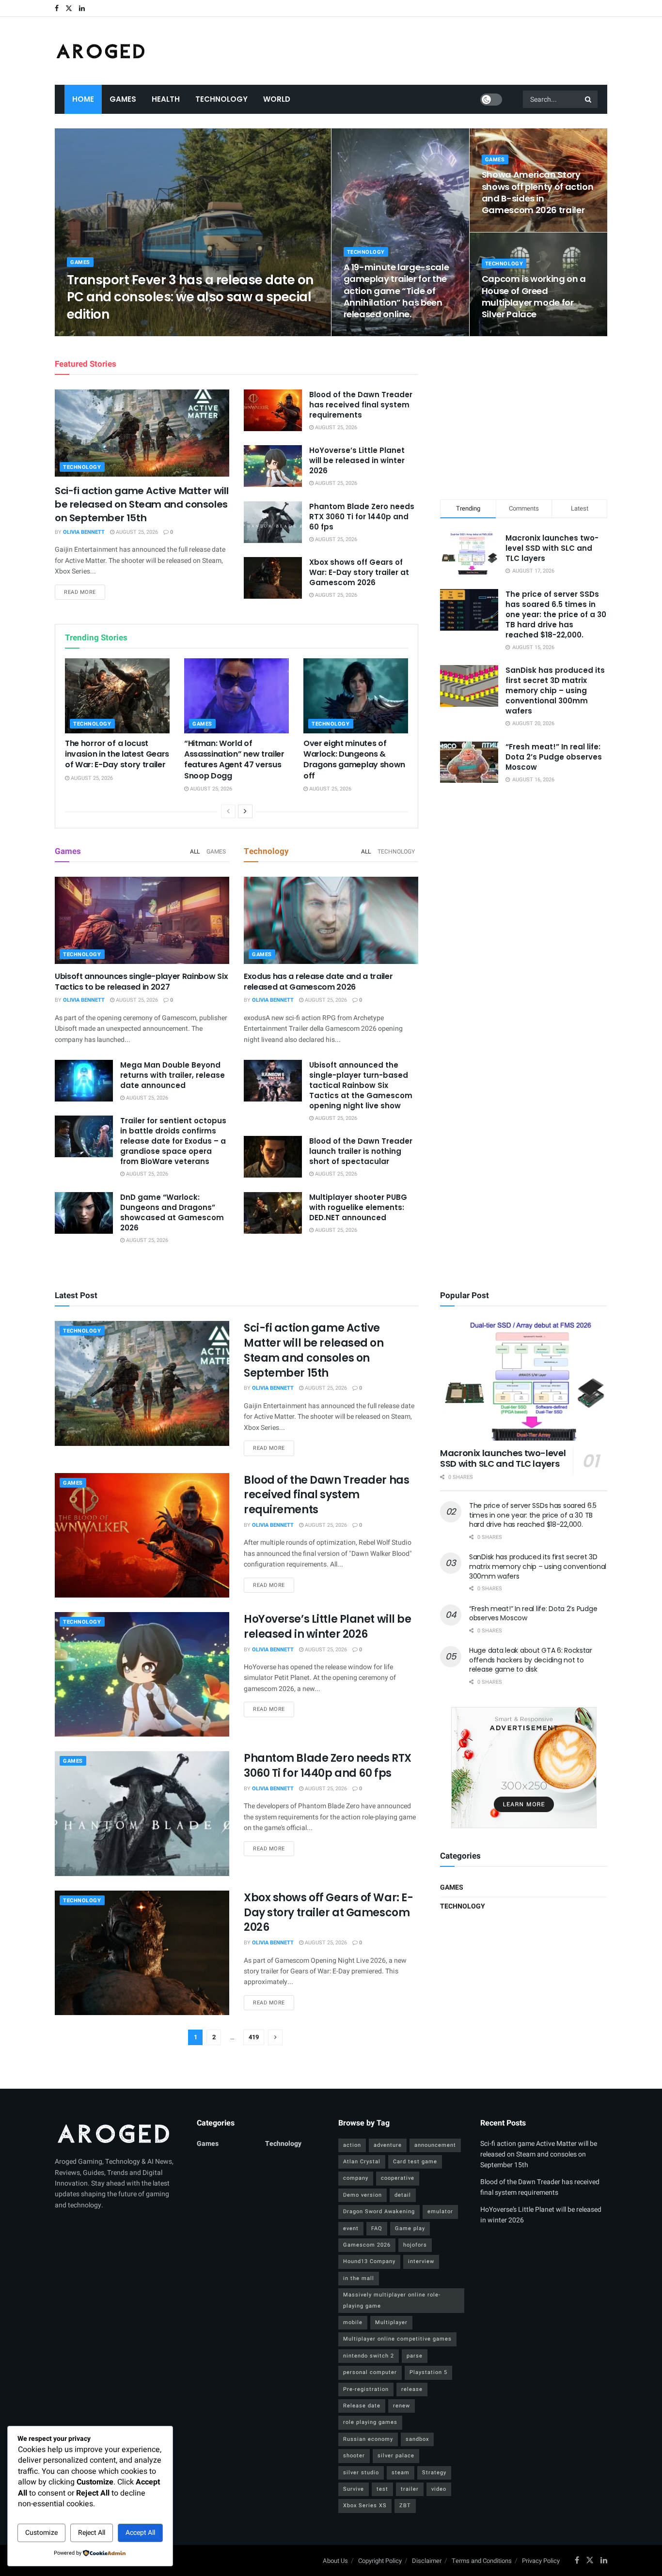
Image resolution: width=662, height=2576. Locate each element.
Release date (362, 2406)
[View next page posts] (245, 811)
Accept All (140, 2533)
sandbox (417, 2439)
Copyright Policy (380, 2561)
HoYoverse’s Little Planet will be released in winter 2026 (357, 460)
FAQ (377, 2228)
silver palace (396, 2456)
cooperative (398, 2178)
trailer (410, 2489)
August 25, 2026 (148, 333)
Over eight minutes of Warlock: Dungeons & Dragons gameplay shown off (354, 760)
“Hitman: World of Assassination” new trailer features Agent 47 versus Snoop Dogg (234, 760)
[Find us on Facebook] (57, 8)
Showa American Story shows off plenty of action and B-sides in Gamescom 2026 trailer (538, 192)
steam (401, 2473)
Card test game (415, 2162)
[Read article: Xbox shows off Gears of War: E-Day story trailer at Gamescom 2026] (273, 578)
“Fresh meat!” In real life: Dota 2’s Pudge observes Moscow (554, 757)
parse (415, 2356)
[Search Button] (589, 99)
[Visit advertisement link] (524, 1768)
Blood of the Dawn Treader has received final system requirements (361, 405)
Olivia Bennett (96, 333)
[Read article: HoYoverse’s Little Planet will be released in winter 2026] (273, 466)
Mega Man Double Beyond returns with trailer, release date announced (173, 1075)
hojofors (415, 2245)
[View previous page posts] (228, 811)
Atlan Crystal (362, 2162)
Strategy (434, 2473)
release (412, 2389)
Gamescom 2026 (367, 2245)
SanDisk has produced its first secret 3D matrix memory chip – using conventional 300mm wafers (555, 691)
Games (123, 99)
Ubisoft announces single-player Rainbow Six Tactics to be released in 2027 (141, 982)
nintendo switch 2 (369, 2356)
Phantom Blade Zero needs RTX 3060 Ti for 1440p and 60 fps (362, 517)
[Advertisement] (524, 416)
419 (254, 2037)
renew (402, 2406)
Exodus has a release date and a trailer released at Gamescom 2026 (318, 982)
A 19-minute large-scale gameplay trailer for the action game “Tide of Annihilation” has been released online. (396, 291)
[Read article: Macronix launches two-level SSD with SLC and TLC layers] (524, 1381)
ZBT (405, 2506)
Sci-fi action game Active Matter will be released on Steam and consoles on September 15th (142, 504)
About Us (335, 2561)
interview (421, 2261)
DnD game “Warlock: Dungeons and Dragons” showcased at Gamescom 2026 (172, 1212)
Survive (354, 2489)
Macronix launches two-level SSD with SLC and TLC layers (552, 548)
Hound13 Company (369, 2261)
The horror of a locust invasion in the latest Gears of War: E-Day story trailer (117, 754)
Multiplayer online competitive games (397, 2339)
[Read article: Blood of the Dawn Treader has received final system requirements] (273, 410)
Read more (85, 592)
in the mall (359, 2278)
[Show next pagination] (275, 2037)
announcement (435, 2145)
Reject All (92, 2533)
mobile (353, 2322)
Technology (221, 99)
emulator (440, 2211)
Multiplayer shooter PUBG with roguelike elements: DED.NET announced (358, 1207)
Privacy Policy (541, 2561)
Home (83, 99)
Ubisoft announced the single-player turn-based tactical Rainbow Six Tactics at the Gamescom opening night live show (361, 1085)
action (352, 2145)
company (356, 2178)
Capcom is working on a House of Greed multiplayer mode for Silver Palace (534, 296)
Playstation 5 (428, 2372)
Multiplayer (391, 2322)
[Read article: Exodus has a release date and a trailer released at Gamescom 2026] (331, 920)
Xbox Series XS (365, 2506)
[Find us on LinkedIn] (82, 8)
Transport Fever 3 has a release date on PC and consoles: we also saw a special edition (190, 297)
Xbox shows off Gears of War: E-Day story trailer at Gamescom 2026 (359, 572)
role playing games (370, 2422)
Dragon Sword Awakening (379, 2211)
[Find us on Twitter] (69, 8)
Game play (410, 2228)
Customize (41, 2533)
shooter (354, 2456)
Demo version (363, 2195)
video (439, 2489)
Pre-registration (366, 2389)
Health (166, 99)
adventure (388, 2145)
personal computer (370, 2372)
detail (403, 2195)
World (277, 99)
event (351, 2228)
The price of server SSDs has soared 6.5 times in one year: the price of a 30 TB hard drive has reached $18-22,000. (556, 614)
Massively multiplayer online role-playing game (392, 2300)
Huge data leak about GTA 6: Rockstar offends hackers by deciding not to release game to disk (531, 1660)
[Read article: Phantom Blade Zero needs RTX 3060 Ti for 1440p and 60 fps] (273, 522)
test (382, 2489)
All (195, 852)
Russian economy (368, 2439)
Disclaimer (427, 2561)
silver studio (361, 2473)
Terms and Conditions (482, 2561)
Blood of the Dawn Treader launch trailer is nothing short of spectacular (361, 1151)
